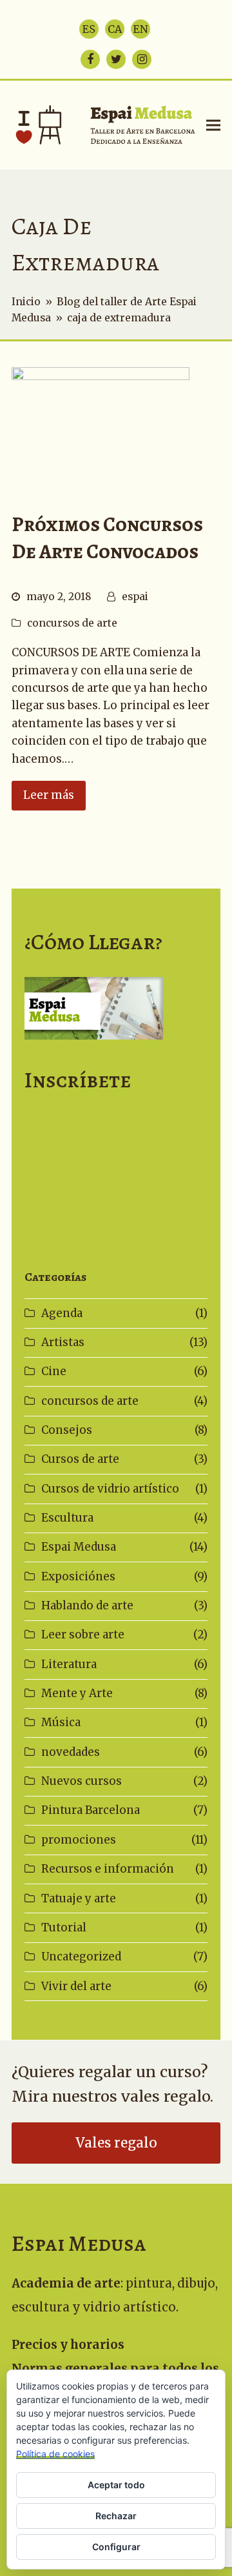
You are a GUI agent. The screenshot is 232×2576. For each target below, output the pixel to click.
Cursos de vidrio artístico (110, 1489)
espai (135, 597)
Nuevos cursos (82, 1781)
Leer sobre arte (83, 1635)
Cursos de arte (80, 1459)
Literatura (69, 1664)
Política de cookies (55, 2454)
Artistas (63, 1342)
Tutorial (64, 1927)
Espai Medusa (79, 1547)
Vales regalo (116, 2143)
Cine (54, 1371)
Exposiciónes (78, 1576)
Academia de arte (66, 2283)
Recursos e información (108, 1869)
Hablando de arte (87, 1605)
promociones (79, 1840)
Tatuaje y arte (79, 1898)
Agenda (62, 1313)
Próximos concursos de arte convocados (107, 538)
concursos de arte (72, 623)
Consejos (67, 1430)
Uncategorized (81, 1957)
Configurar (116, 2547)
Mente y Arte (77, 1693)
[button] (213, 125)
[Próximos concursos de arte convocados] (101, 425)
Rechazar (116, 2516)
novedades (71, 1752)
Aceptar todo (116, 2485)
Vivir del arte (76, 1986)
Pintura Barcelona (91, 1810)
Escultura (67, 1518)
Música (61, 1722)
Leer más (49, 795)
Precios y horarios (68, 2345)
